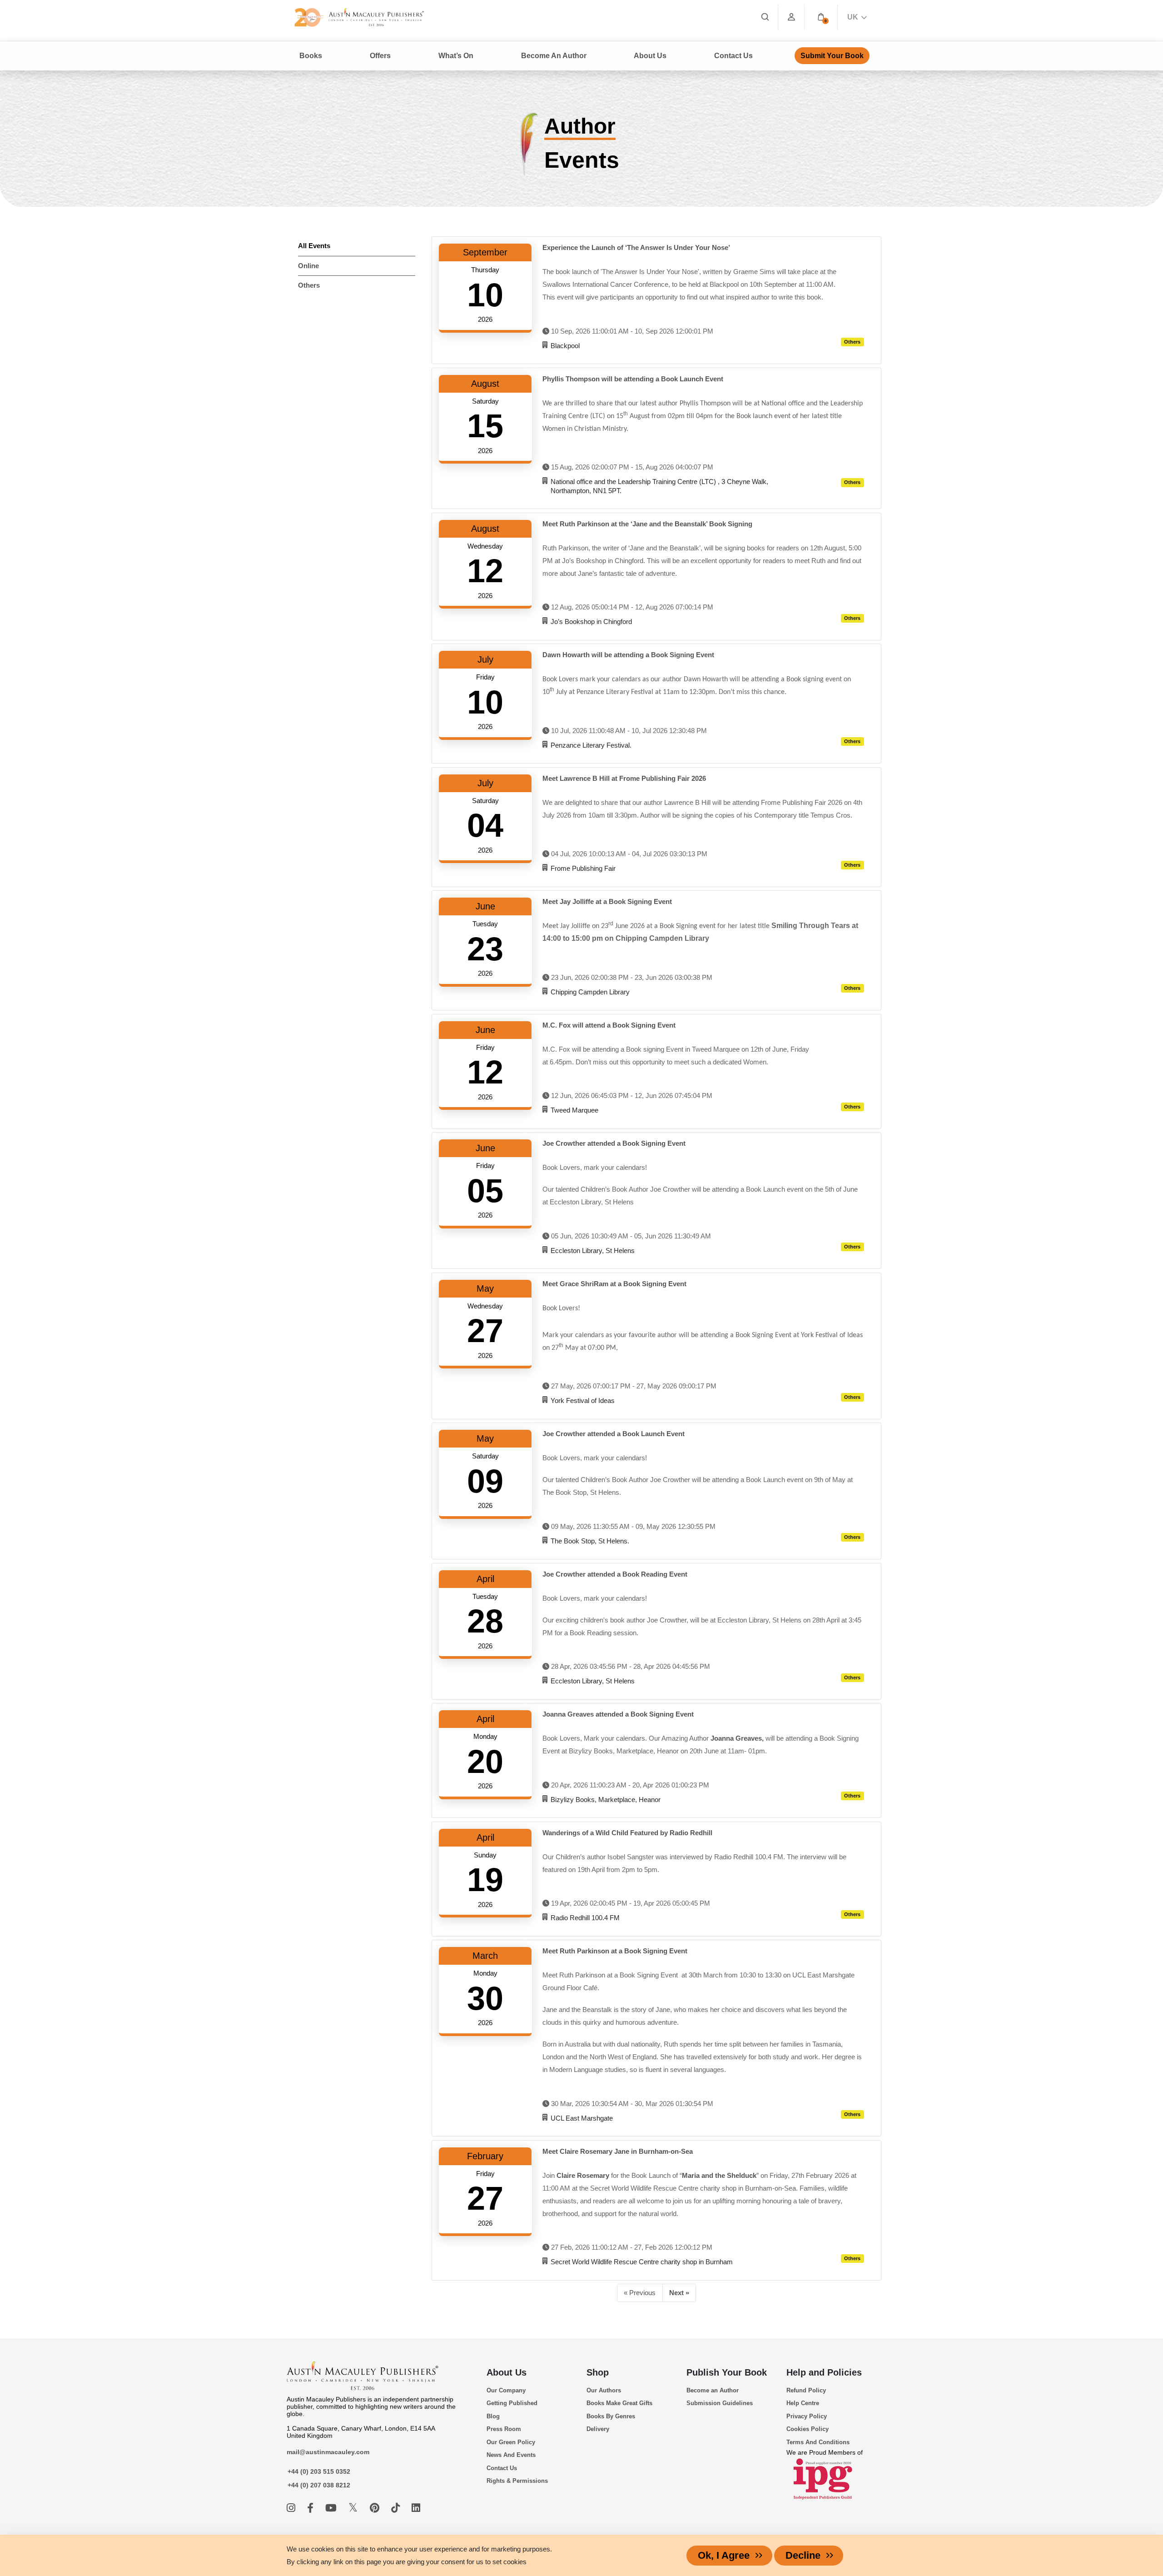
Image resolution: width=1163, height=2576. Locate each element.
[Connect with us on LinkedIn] (416, 2508)
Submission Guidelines (720, 2403)
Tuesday (485, 924)
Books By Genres (611, 2416)
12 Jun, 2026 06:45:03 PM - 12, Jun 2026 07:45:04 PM (631, 1096)
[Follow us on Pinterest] (376, 2508)
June (485, 906)
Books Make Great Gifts (619, 2403)
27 (485, 1331)
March (485, 1956)
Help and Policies (824, 2372)
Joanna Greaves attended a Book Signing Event (618, 1714)
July (485, 659)
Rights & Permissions (517, 2481)
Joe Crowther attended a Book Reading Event (615, 1574)
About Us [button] (650, 56)
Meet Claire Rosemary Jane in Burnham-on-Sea (618, 2151)
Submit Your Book (832, 56)
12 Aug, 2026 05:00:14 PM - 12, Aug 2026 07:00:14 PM (631, 607)
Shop (598, 2372)
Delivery (598, 2429)
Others (309, 285)
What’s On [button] (456, 56)
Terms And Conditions (818, 2442)
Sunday (485, 1855)
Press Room (504, 2429)
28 (485, 1621)
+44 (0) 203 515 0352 (319, 2471)
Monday (485, 1736)
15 (485, 426)
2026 (485, 319)
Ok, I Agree (724, 2555)
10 (485, 295)
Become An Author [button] (554, 56)
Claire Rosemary (583, 2175)
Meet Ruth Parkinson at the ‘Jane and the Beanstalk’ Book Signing (647, 524)
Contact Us (733, 56)
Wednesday (485, 546)
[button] (821, 17)
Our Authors (604, 2390)
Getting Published (512, 2403)
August (485, 384)
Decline (803, 2555)
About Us (507, 2372)
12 (485, 571)
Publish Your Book (727, 2372)
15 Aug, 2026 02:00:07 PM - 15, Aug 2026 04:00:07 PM (631, 467)
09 (485, 1481)
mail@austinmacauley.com (328, 2452)
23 (485, 949)
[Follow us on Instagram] (292, 2508)
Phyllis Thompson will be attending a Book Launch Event (633, 379)
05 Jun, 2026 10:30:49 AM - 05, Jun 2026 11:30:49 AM (630, 1236)
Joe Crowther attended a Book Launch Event (614, 1434)
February (485, 2156)
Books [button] (311, 56)
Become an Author (713, 2390)
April (485, 1579)
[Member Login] (791, 17)
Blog (493, 2416)
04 (485, 825)
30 (485, 1998)
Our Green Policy (511, 2442)
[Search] (765, 17)
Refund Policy (806, 2390)
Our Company (506, 2390)
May (485, 1288)
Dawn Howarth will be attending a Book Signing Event (628, 655)
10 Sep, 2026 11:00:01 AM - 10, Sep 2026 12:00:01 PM (631, 331)
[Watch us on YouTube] (332, 2508)
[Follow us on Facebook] (312, 2508)
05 (485, 1191)
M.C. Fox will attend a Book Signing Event (609, 1025)
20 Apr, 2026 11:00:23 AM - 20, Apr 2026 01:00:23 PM (629, 1785)
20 (485, 1762)
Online (308, 266)
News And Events (511, 2455)
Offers (380, 56)
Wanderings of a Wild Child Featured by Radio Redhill (627, 1833)
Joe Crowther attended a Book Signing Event (614, 1143)
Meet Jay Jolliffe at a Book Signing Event (607, 901)
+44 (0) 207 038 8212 (319, 2485)
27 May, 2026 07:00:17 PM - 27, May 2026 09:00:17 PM (633, 1386)
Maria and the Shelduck (719, 2175)
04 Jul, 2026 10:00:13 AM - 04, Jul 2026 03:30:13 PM (628, 854)
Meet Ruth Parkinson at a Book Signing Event (615, 1951)
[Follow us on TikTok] (397, 2508)
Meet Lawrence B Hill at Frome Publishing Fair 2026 (624, 778)
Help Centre (803, 2403)
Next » (679, 2293)
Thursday (485, 270)
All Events (314, 246)
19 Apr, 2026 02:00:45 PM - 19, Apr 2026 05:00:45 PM (630, 1903)
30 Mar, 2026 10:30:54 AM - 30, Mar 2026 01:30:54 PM (631, 2104)
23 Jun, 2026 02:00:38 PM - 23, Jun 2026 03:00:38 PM (631, 977)
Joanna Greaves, (737, 1738)
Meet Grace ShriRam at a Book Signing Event (614, 1284)
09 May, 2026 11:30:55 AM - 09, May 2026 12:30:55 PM (632, 1526)
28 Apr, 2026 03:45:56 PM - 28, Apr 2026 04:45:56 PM (630, 1666)
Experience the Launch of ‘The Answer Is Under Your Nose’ (636, 247)
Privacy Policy (807, 2416)
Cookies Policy (808, 2429)
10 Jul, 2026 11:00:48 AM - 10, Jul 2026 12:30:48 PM (628, 731)
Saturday (485, 401)
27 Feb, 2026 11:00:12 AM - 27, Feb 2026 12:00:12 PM (631, 2247)
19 (485, 1880)
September (485, 252)
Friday (485, 677)
